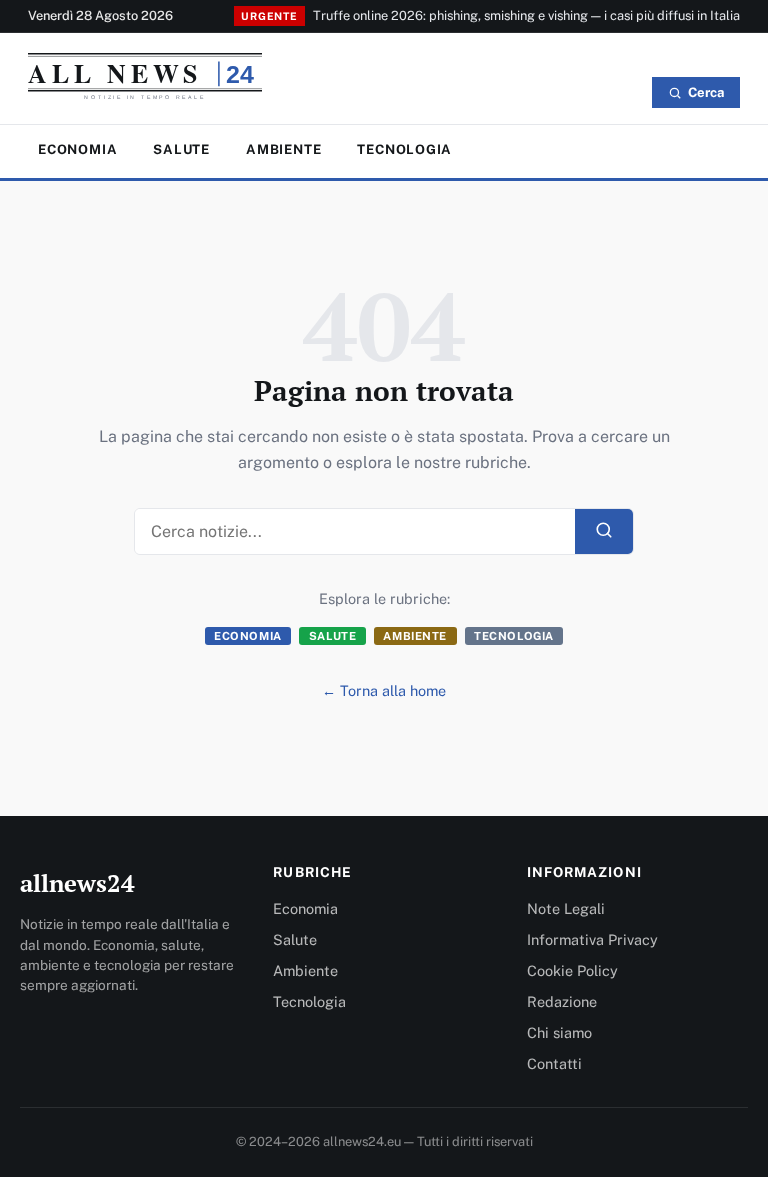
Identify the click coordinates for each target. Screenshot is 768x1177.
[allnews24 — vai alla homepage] (145, 81)
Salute (181, 149)
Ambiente (283, 149)
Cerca (706, 92)
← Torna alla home (384, 690)
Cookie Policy (572, 970)
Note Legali (566, 908)
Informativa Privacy (592, 939)
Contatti (554, 1063)
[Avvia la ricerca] (604, 531)
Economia (77, 149)
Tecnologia (404, 149)
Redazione (562, 1001)
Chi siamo (559, 1032)
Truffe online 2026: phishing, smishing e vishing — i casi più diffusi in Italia (526, 15)
